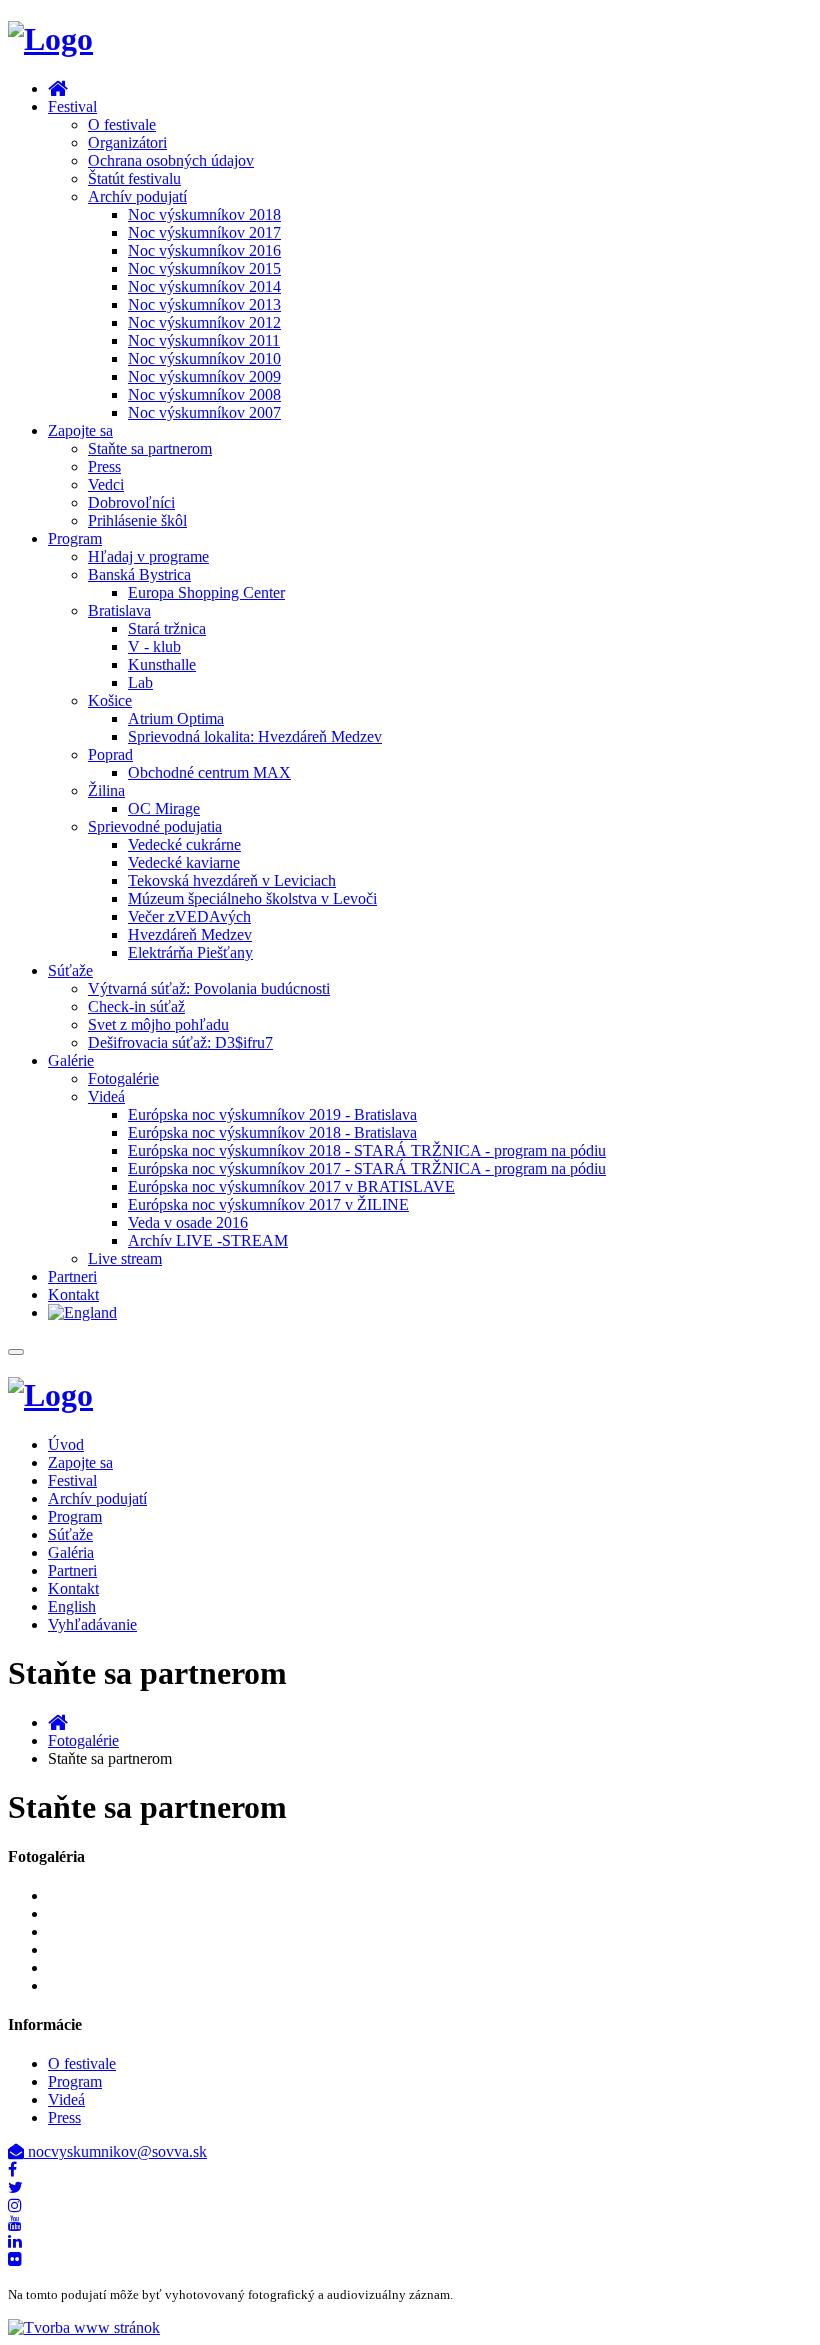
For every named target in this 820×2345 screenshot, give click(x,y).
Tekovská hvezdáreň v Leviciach (232, 880)
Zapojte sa (80, 430)
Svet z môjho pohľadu (158, 1024)
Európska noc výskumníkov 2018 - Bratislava (272, 1132)
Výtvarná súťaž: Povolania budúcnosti (209, 988)
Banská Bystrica (139, 574)
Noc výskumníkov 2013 (204, 304)
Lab (140, 682)
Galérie (71, 1060)
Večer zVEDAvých (189, 916)
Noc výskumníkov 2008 (204, 394)
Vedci (106, 484)
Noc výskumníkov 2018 (204, 214)
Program (75, 538)
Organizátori (127, 142)
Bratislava (119, 610)
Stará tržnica (167, 628)
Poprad (110, 754)
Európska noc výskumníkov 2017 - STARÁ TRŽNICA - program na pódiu (367, 1168)
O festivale (122, 124)
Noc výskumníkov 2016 (204, 250)
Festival (72, 106)
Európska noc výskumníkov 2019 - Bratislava (272, 1114)
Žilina (106, 790)
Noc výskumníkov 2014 (204, 286)
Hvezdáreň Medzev (190, 934)
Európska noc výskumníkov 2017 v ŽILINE (268, 1204)
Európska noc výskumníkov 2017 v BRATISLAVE (291, 1186)
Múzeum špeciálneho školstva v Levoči (252, 898)
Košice (110, 700)
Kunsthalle (162, 664)
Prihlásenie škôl (137, 520)
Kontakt (73, 1294)
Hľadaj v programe (148, 556)
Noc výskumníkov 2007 (204, 412)
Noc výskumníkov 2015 (204, 268)
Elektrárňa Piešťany (190, 952)
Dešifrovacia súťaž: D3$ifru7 (180, 1042)
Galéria (71, 1552)
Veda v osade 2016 (188, 1222)
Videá (106, 1096)
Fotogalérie (123, 1078)
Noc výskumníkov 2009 (204, 376)
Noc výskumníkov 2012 (204, 322)
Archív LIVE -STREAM (208, 1240)
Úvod (66, 1444)
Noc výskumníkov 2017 (204, 232)
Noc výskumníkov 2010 (204, 358)
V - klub (154, 646)
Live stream (125, 1258)
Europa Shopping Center (206, 592)
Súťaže (70, 970)
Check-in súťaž (136, 1006)
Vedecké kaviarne (184, 862)
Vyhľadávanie (92, 1624)
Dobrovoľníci (131, 502)
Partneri (72, 1276)
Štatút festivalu (134, 178)
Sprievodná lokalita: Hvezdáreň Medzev (255, 736)
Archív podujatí (137, 196)
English (72, 1606)
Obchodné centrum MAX (209, 772)
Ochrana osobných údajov (171, 160)
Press (104, 466)
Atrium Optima (176, 718)
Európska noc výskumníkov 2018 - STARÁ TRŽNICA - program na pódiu (367, 1150)
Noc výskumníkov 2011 (204, 340)
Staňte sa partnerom (150, 448)
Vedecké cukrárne (184, 844)
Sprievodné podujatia (155, 826)
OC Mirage (164, 808)
